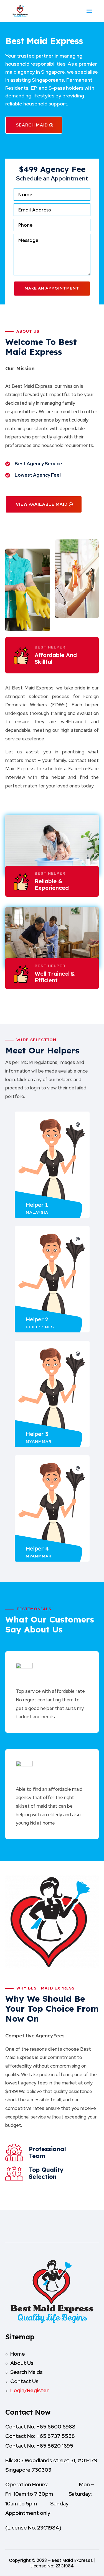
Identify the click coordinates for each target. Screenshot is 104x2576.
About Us (22, 2363)
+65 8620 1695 (55, 2446)
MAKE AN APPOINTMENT (52, 288)
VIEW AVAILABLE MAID (42, 504)
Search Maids (26, 2372)
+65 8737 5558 (56, 2436)
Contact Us (24, 2381)
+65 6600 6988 (56, 2427)
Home (18, 2354)
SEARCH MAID (32, 125)
